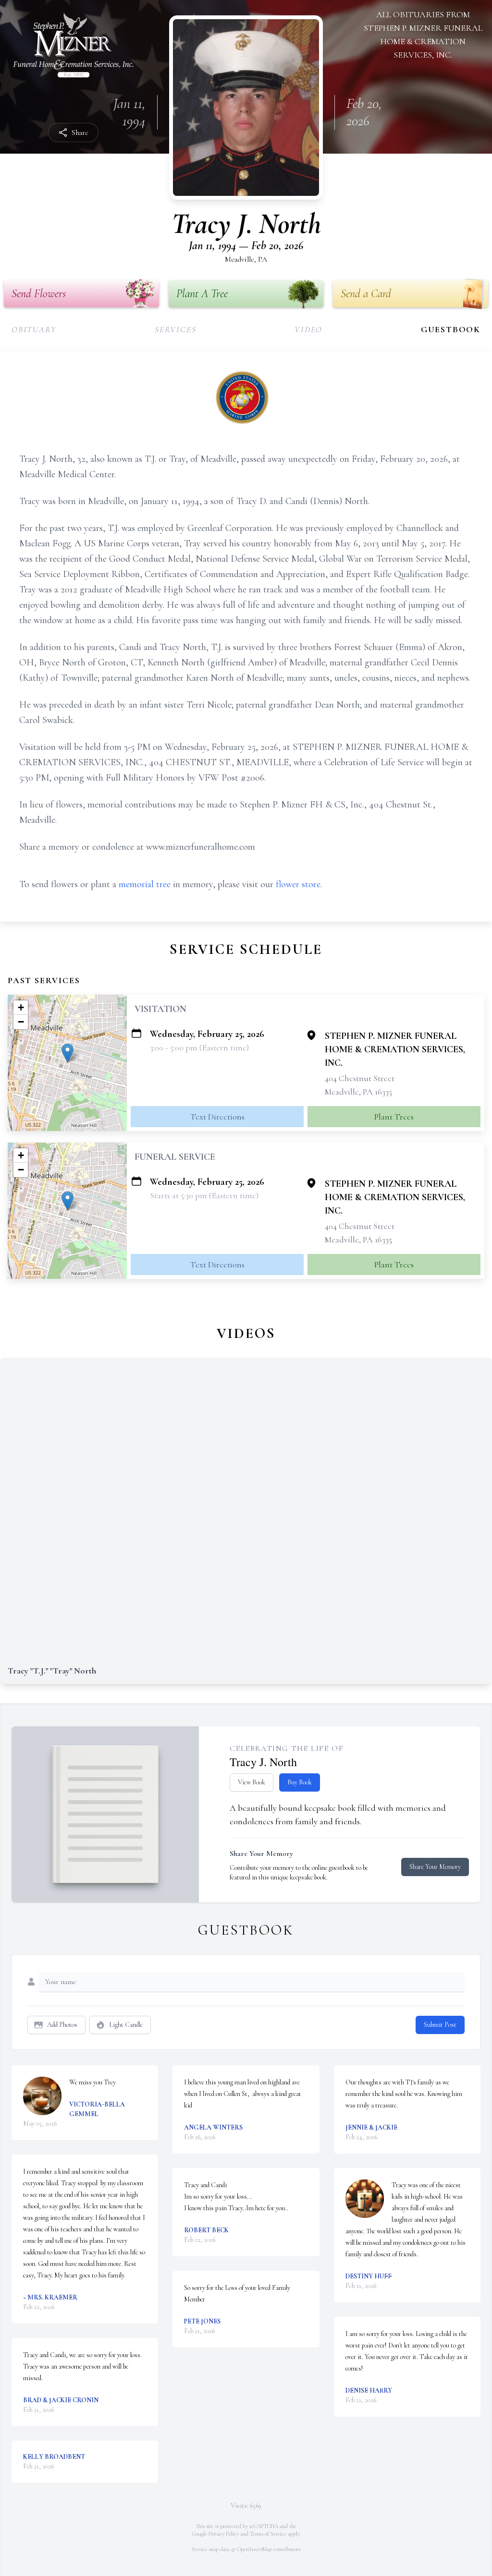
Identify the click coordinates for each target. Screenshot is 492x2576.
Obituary (34, 329)
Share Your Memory (435, 1867)
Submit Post (440, 2025)
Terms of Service (268, 2534)
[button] (68, 1053)
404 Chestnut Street (360, 1078)
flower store (298, 884)
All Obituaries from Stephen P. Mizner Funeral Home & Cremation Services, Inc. (423, 35)
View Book (252, 1782)
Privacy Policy (224, 2534)
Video (308, 329)
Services (175, 329)
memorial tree (145, 884)
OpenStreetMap (254, 2549)
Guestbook (451, 329)
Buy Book (300, 1782)
